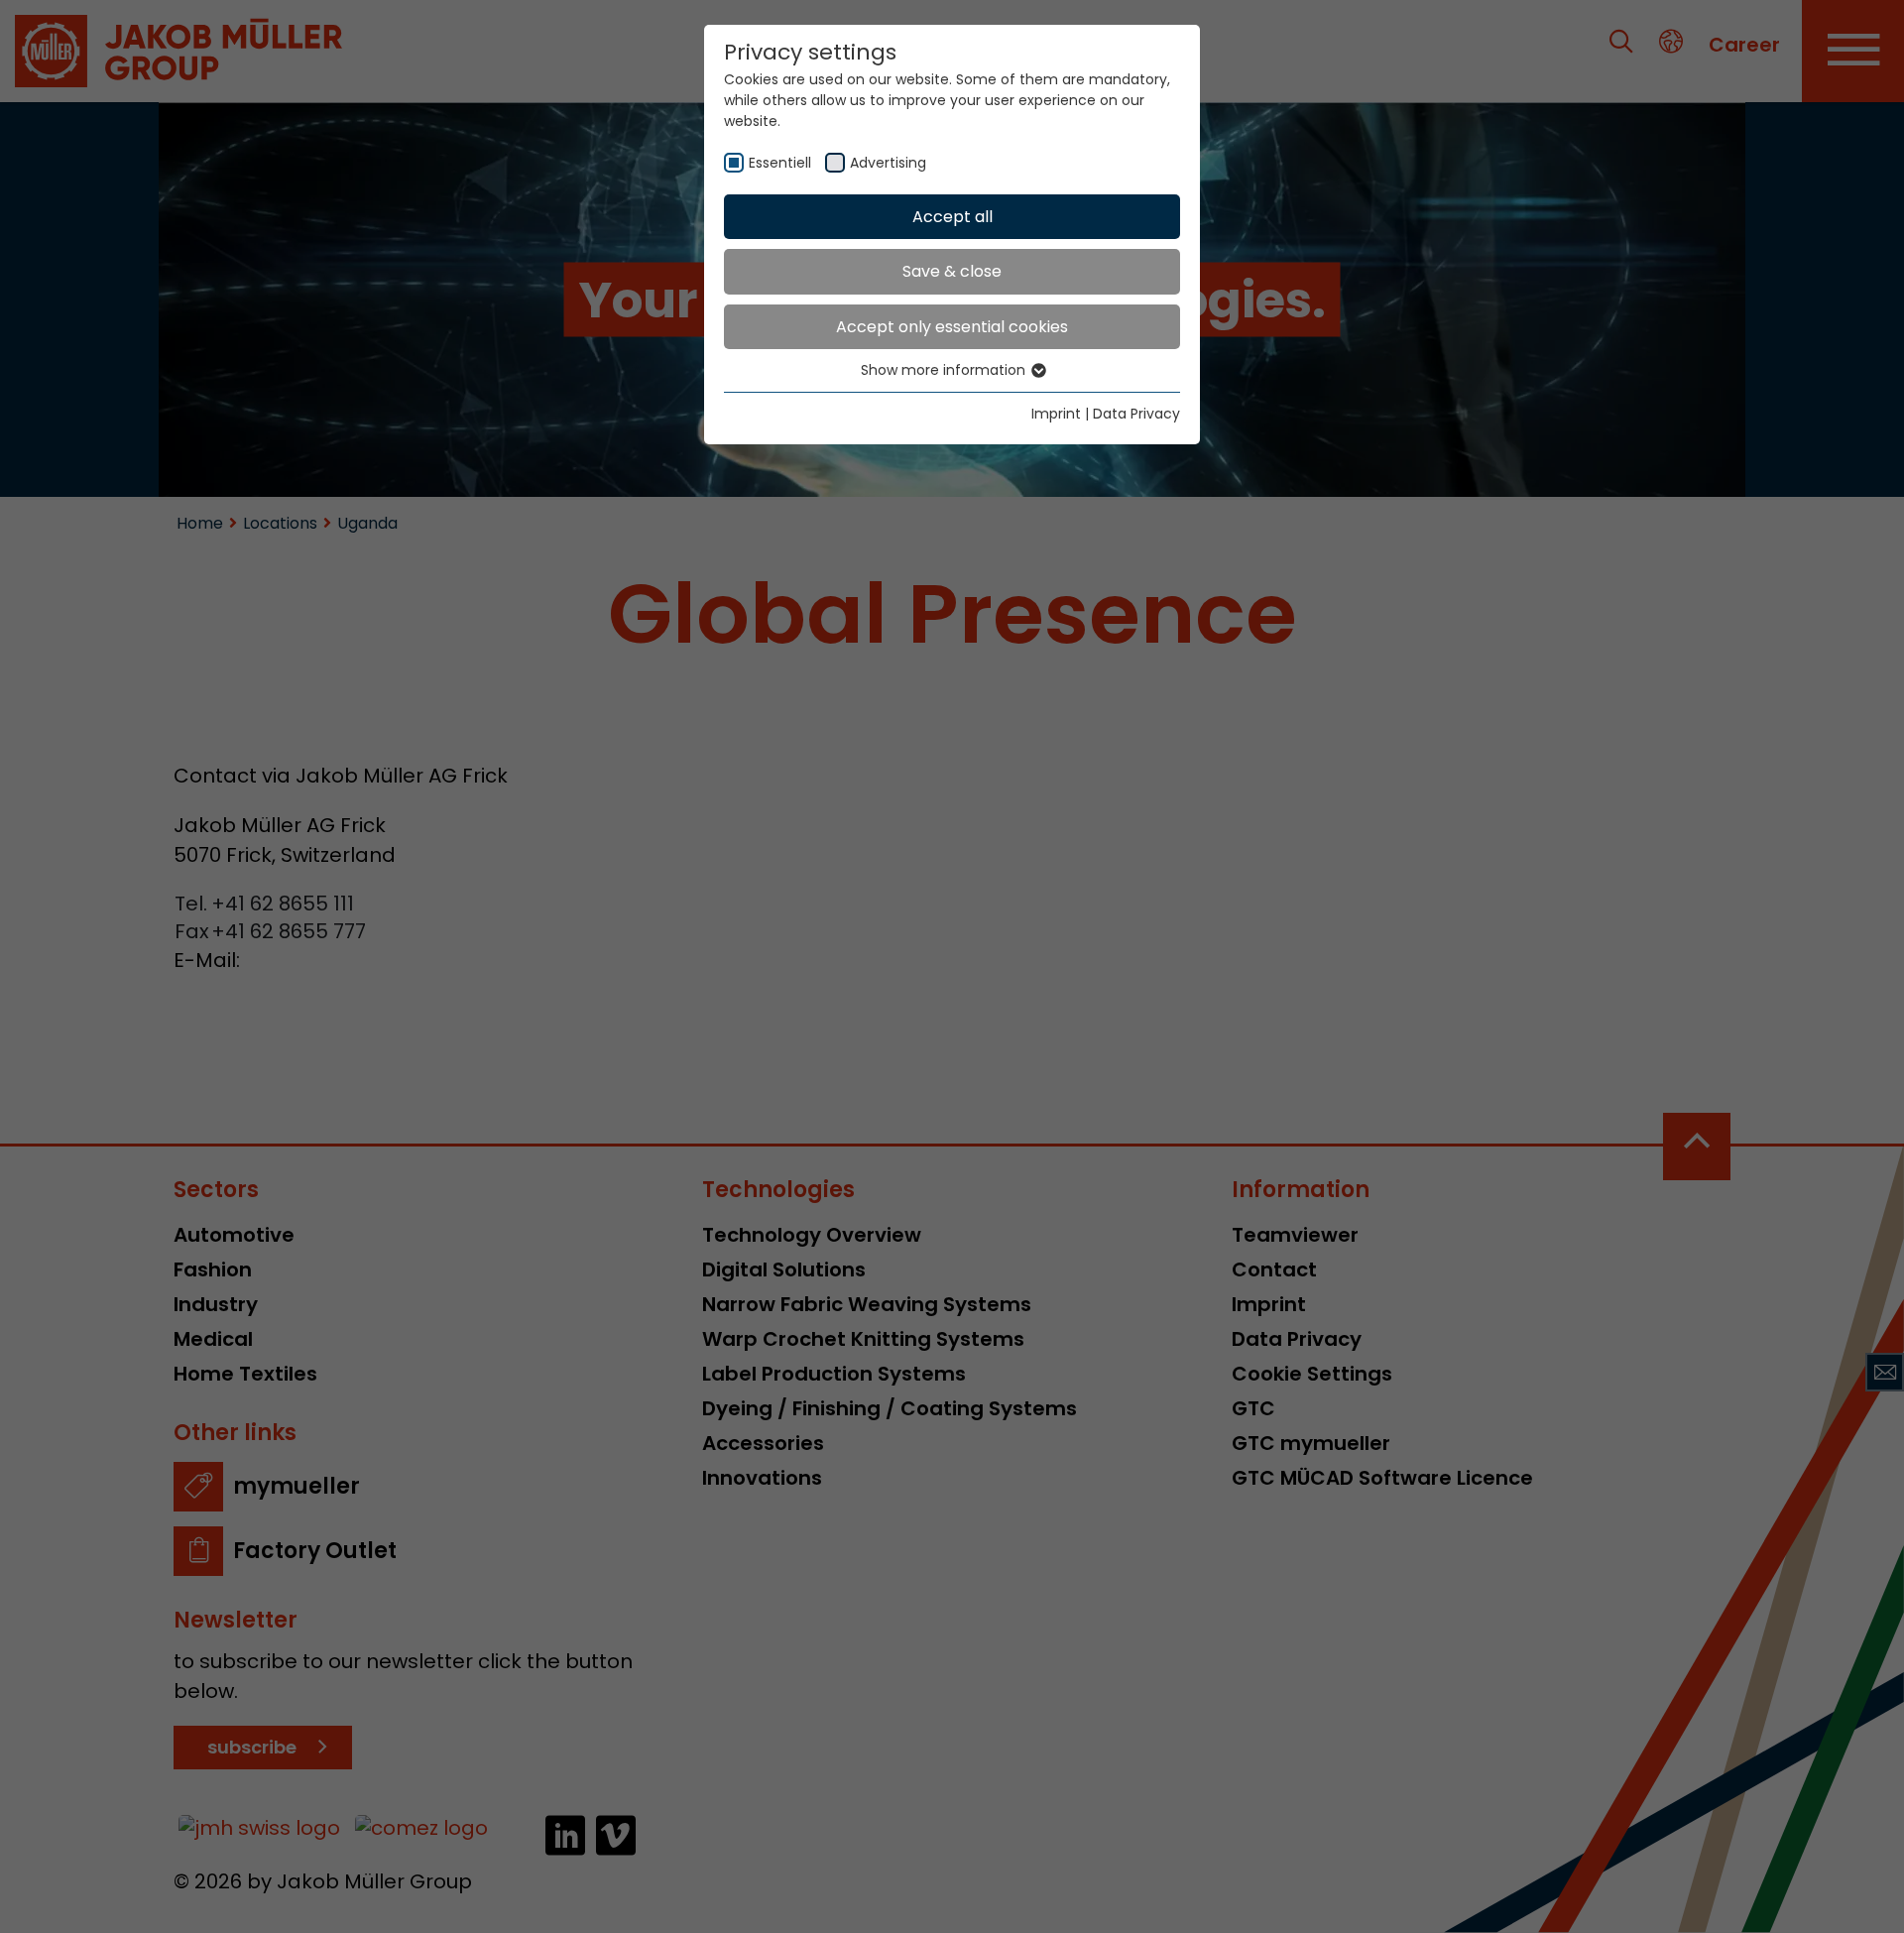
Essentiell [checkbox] (780, 163)
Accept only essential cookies (952, 327)
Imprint (1056, 414)
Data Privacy (1136, 414)
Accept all (952, 217)
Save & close (952, 271)
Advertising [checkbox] (888, 163)
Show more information (945, 370)
